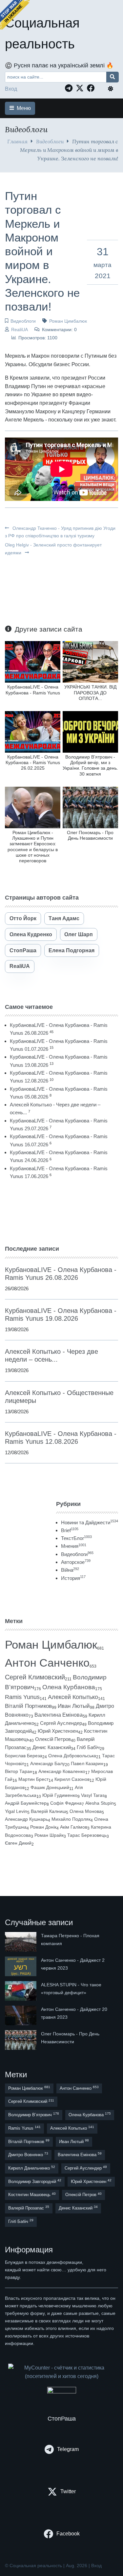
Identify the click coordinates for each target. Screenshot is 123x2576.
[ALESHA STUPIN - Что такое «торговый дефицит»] (21, 1991)
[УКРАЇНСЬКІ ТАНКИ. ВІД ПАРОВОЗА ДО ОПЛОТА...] (90, 662)
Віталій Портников (28, 1706)
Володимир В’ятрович (34, 2114)
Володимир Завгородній (35, 2181)
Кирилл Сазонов (72, 1779)
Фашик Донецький (50, 1787)
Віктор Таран (19, 1771)
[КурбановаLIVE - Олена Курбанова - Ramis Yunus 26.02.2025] (33, 732)
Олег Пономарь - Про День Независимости (90, 835)
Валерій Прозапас (29, 2208)
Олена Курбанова (69, 1687)
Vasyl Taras (93, 1795)
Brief (70, 1530)
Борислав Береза (24, 1756)
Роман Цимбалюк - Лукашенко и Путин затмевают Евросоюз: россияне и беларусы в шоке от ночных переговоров (33, 847)
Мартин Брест (33, 1779)
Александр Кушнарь (26, 1819)
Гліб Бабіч (88, 1747)
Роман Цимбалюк (68, 321)
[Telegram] (70, 88)
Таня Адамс (64, 918)
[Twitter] (81, 88)
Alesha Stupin (100, 1803)
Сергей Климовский (35, 1677)
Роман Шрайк (49, 1835)
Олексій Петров (53, 1739)
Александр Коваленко (62, 1771)
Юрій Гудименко (60, 1795)
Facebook (68, 2534)
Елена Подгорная (72, 950)
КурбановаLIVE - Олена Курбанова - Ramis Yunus (33, 690)
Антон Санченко (47, 1663)
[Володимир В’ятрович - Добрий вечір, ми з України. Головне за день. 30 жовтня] (90, 732)
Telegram (68, 2449)
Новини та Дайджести (90, 1522)
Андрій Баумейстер (26, 1803)
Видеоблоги (50, 141)
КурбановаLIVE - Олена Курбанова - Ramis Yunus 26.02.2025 (33, 763)
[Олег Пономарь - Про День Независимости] (90, 807)
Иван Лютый (74, 1706)
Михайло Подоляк (71, 1819)
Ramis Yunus (22, 1697)
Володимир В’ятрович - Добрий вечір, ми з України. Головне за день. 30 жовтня (90, 765)
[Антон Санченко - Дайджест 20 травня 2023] (21, 2015)
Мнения (74, 1546)
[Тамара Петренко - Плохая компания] (21, 1942)
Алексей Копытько (73, 1697)
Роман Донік (43, 1827)
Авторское (76, 1562)
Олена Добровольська (72, 1756)
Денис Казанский (52, 1747)
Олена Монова (86, 1811)
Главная (17, 141)
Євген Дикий (18, 1843)
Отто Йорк (23, 918)
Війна (70, 1570)
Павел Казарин (87, 1763)
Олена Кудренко (31, 934)
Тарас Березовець (87, 1835)
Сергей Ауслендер (61, 1723)
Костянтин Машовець (32, 2195)
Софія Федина (66, 1803)
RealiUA (20, 330)
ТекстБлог (76, 1538)
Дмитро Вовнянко (28, 2154)
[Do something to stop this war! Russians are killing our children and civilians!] (15, 15)
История (73, 1578)
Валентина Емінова (59, 1715)
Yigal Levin (16, 1811)
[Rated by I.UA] (62, 2392)
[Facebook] (92, 88)
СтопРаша (23, 950)
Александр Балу (48, 1763)
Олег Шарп (79, 934)
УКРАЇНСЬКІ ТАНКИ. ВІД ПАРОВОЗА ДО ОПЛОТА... (90, 693)
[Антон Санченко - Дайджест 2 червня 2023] (21, 1966)
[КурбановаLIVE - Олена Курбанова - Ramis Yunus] (33, 662)
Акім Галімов (74, 1827)
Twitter (68, 2491)
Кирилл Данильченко (32, 2168)
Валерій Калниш (48, 1811)
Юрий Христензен (58, 1731)
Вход (11, 89)
